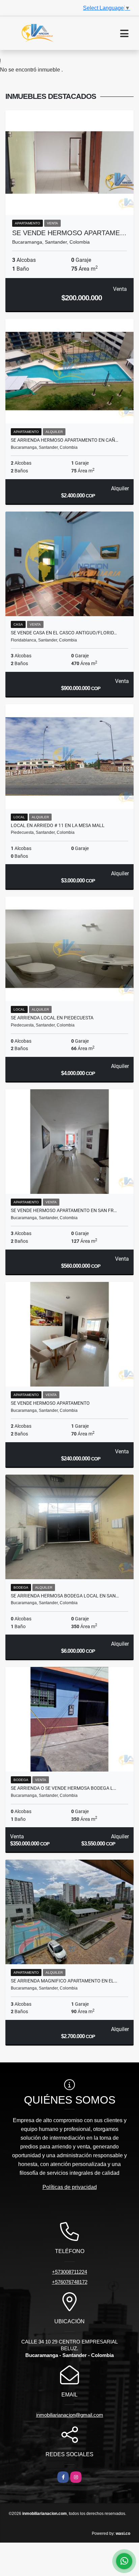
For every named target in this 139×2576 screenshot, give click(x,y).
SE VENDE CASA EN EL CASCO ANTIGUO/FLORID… (64, 633)
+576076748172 (70, 2282)
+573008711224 (69, 2272)
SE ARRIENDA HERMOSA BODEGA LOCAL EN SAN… (65, 1596)
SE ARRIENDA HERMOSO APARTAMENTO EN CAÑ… (64, 440)
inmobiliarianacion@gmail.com (70, 2415)
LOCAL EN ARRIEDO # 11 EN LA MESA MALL (58, 825)
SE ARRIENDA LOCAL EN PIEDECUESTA (52, 1018)
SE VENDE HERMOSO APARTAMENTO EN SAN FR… (64, 1210)
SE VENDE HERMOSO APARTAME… (69, 233)
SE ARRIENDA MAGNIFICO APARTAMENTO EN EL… (64, 1981)
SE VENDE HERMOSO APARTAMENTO (50, 1403)
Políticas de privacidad (70, 2187)
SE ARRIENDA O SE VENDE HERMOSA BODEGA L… (63, 1788)
